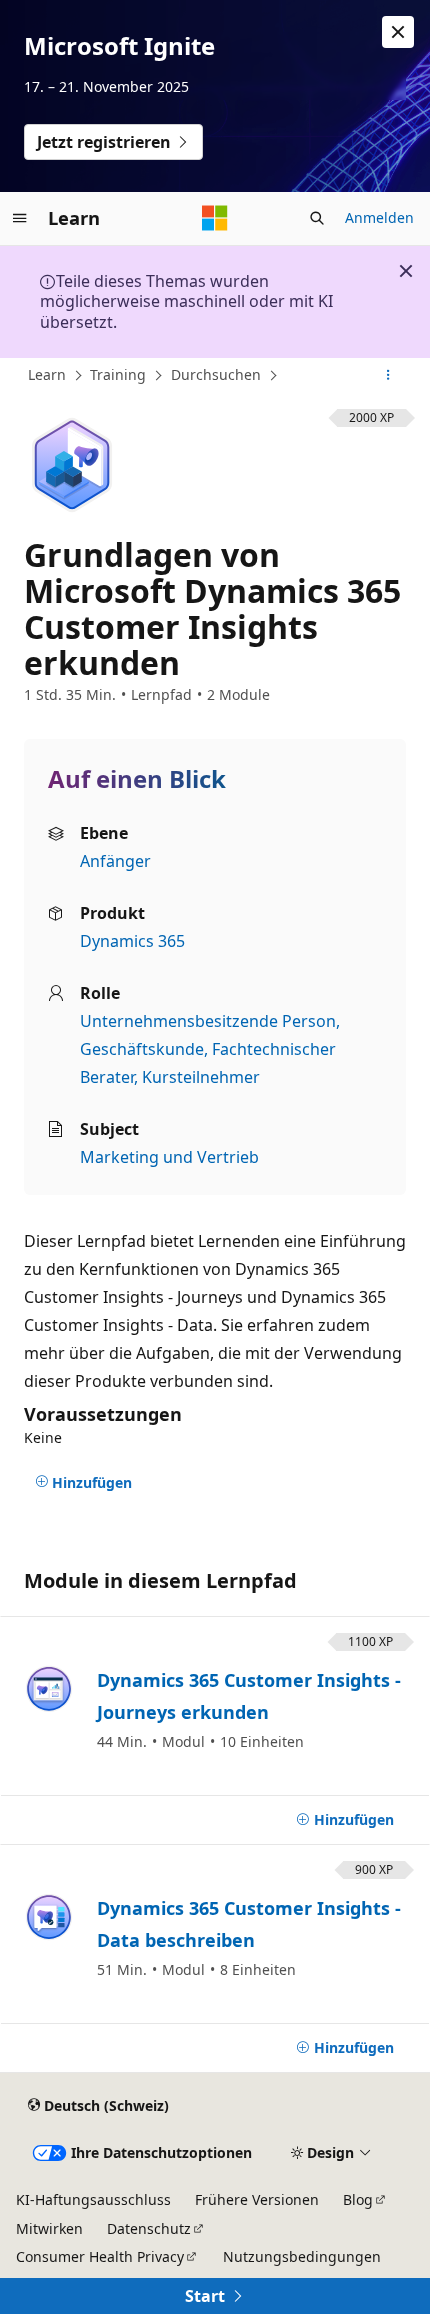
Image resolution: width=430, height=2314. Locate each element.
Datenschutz (149, 2228)
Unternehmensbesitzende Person (208, 1021)
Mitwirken (49, 2228)
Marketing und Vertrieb (169, 1157)
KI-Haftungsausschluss (93, 2199)
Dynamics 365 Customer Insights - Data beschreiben (249, 1924)
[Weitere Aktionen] (388, 376)
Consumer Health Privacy (100, 2256)
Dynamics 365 (132, 941)
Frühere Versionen (257, 2199)
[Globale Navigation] (20, 218)
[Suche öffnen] (317, 218)
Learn (47, 374)
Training (118, 374)
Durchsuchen (216, 374)
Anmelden (379, 217)
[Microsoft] (215, 218)
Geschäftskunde (142, 1049)
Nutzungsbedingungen (302, 2256)
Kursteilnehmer (201, 1077)
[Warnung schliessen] (398, 32)
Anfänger (115, 861)
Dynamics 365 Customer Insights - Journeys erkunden (249, 1696)
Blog (358, 2199)
